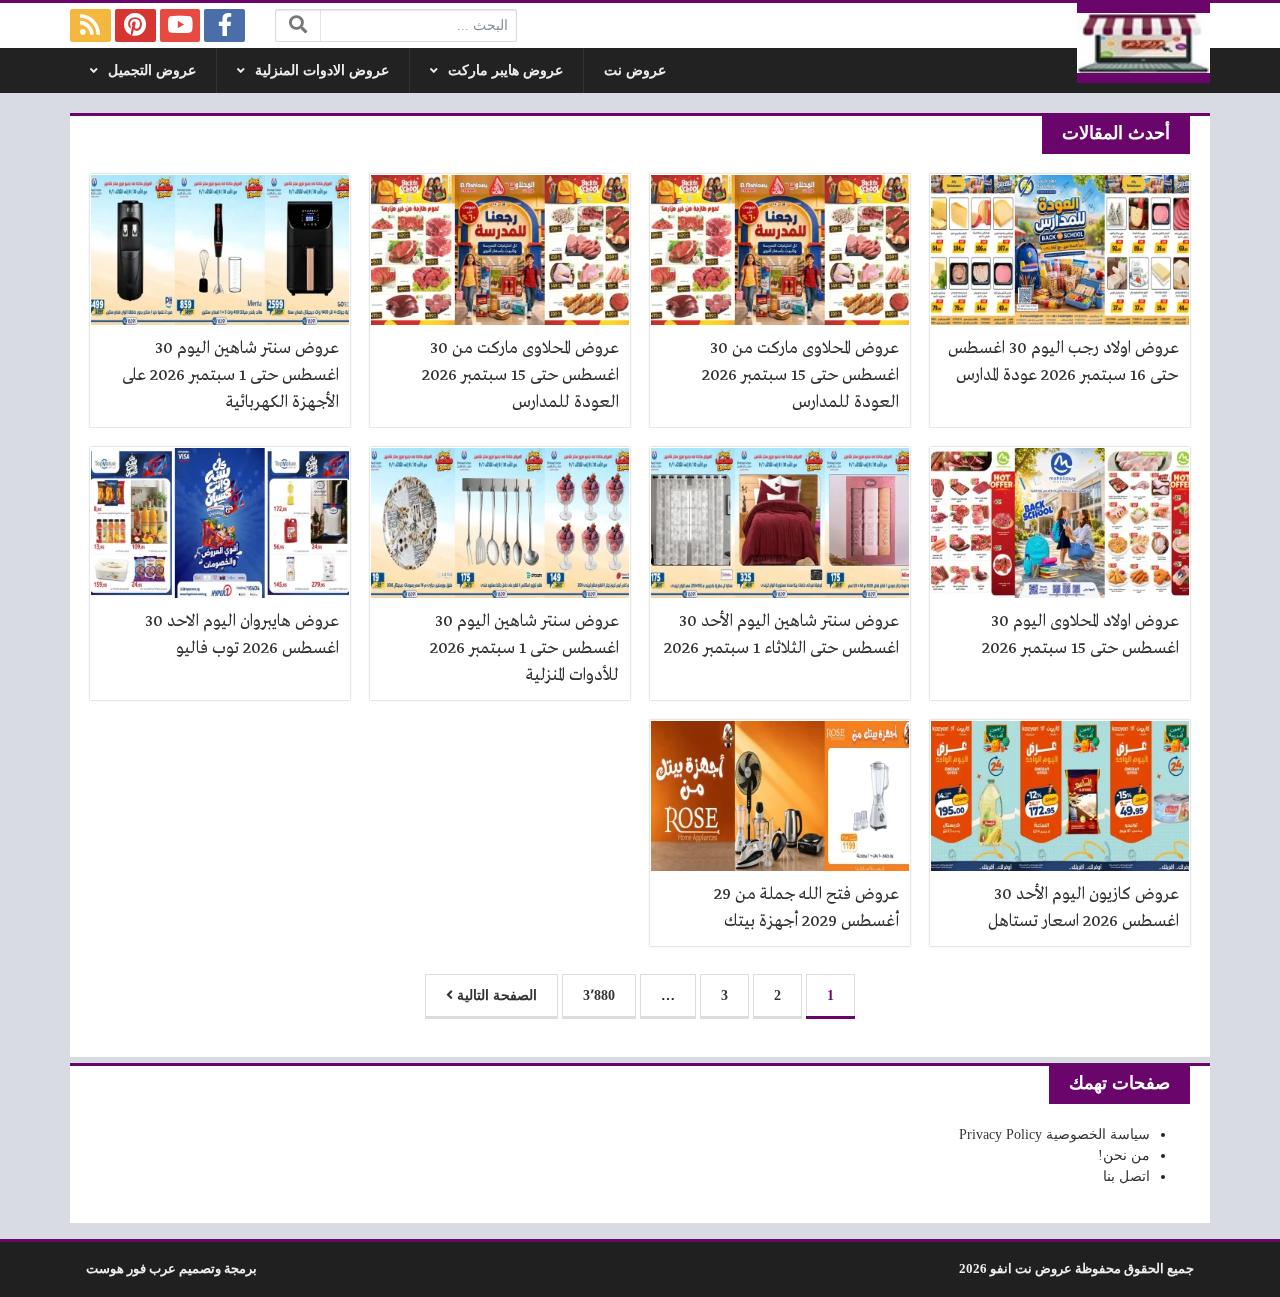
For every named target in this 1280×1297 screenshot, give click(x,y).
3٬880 (599, 995)
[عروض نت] (1144, 43)
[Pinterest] (135, 25)
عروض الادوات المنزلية (322, 70)
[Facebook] (224, 25)
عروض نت (635, 70)
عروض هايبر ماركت (505, 70)
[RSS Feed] (90, 25)
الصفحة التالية (495, 995)
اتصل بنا (1126, 1176)
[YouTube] (180, 25)
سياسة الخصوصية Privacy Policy (1054, 1134)
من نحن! (1124, 1155)
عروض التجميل (152, 70)
